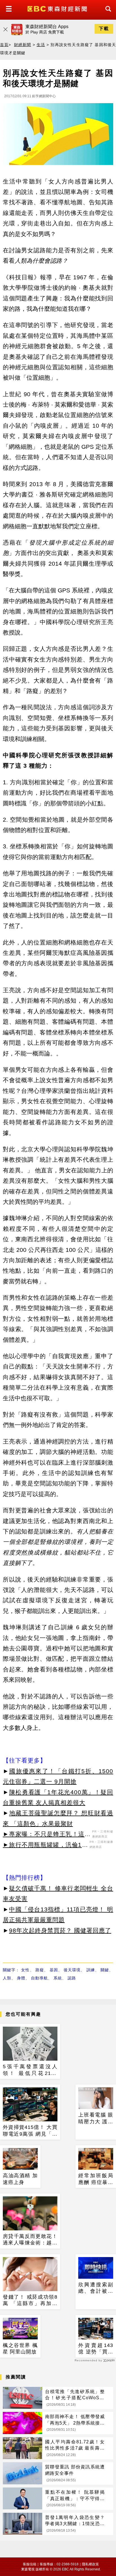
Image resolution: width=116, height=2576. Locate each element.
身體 (21, 1978)
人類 (7, 1978)
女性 (25, 1970)
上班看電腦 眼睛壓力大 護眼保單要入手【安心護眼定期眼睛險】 (96, 2119)
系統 (58, 1978)
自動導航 (39, 1978)
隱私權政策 (90, 2564)
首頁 (4, 45)
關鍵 (105, 1970)
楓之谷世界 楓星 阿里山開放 (20, 2349)
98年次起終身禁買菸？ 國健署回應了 (60, 1930)
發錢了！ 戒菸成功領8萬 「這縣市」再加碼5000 (30, 2301)
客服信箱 (30, 2564)
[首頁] (58, 8)
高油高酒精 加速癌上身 (20, 2179)
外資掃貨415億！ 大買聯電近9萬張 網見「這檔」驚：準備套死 (30, 2131)
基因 (54, 1970)
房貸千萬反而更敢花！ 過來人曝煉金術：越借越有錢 (30, 2240)
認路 (72, 1978)
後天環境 (72, 1970)
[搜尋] (107, 14)
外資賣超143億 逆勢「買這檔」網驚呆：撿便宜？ (96, 2349)
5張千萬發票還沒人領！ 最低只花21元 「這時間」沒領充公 (30, 2070)
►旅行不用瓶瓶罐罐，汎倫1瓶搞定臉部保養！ (45, 1846)
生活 (41, 45)
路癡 (40, 1970)
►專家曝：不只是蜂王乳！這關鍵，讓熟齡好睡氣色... (47, 1835)
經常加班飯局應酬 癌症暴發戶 (96, 2179)
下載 (104, 29)
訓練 (91, 1970)
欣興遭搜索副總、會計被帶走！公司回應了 (96, 2288)
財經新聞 (23, 45)
